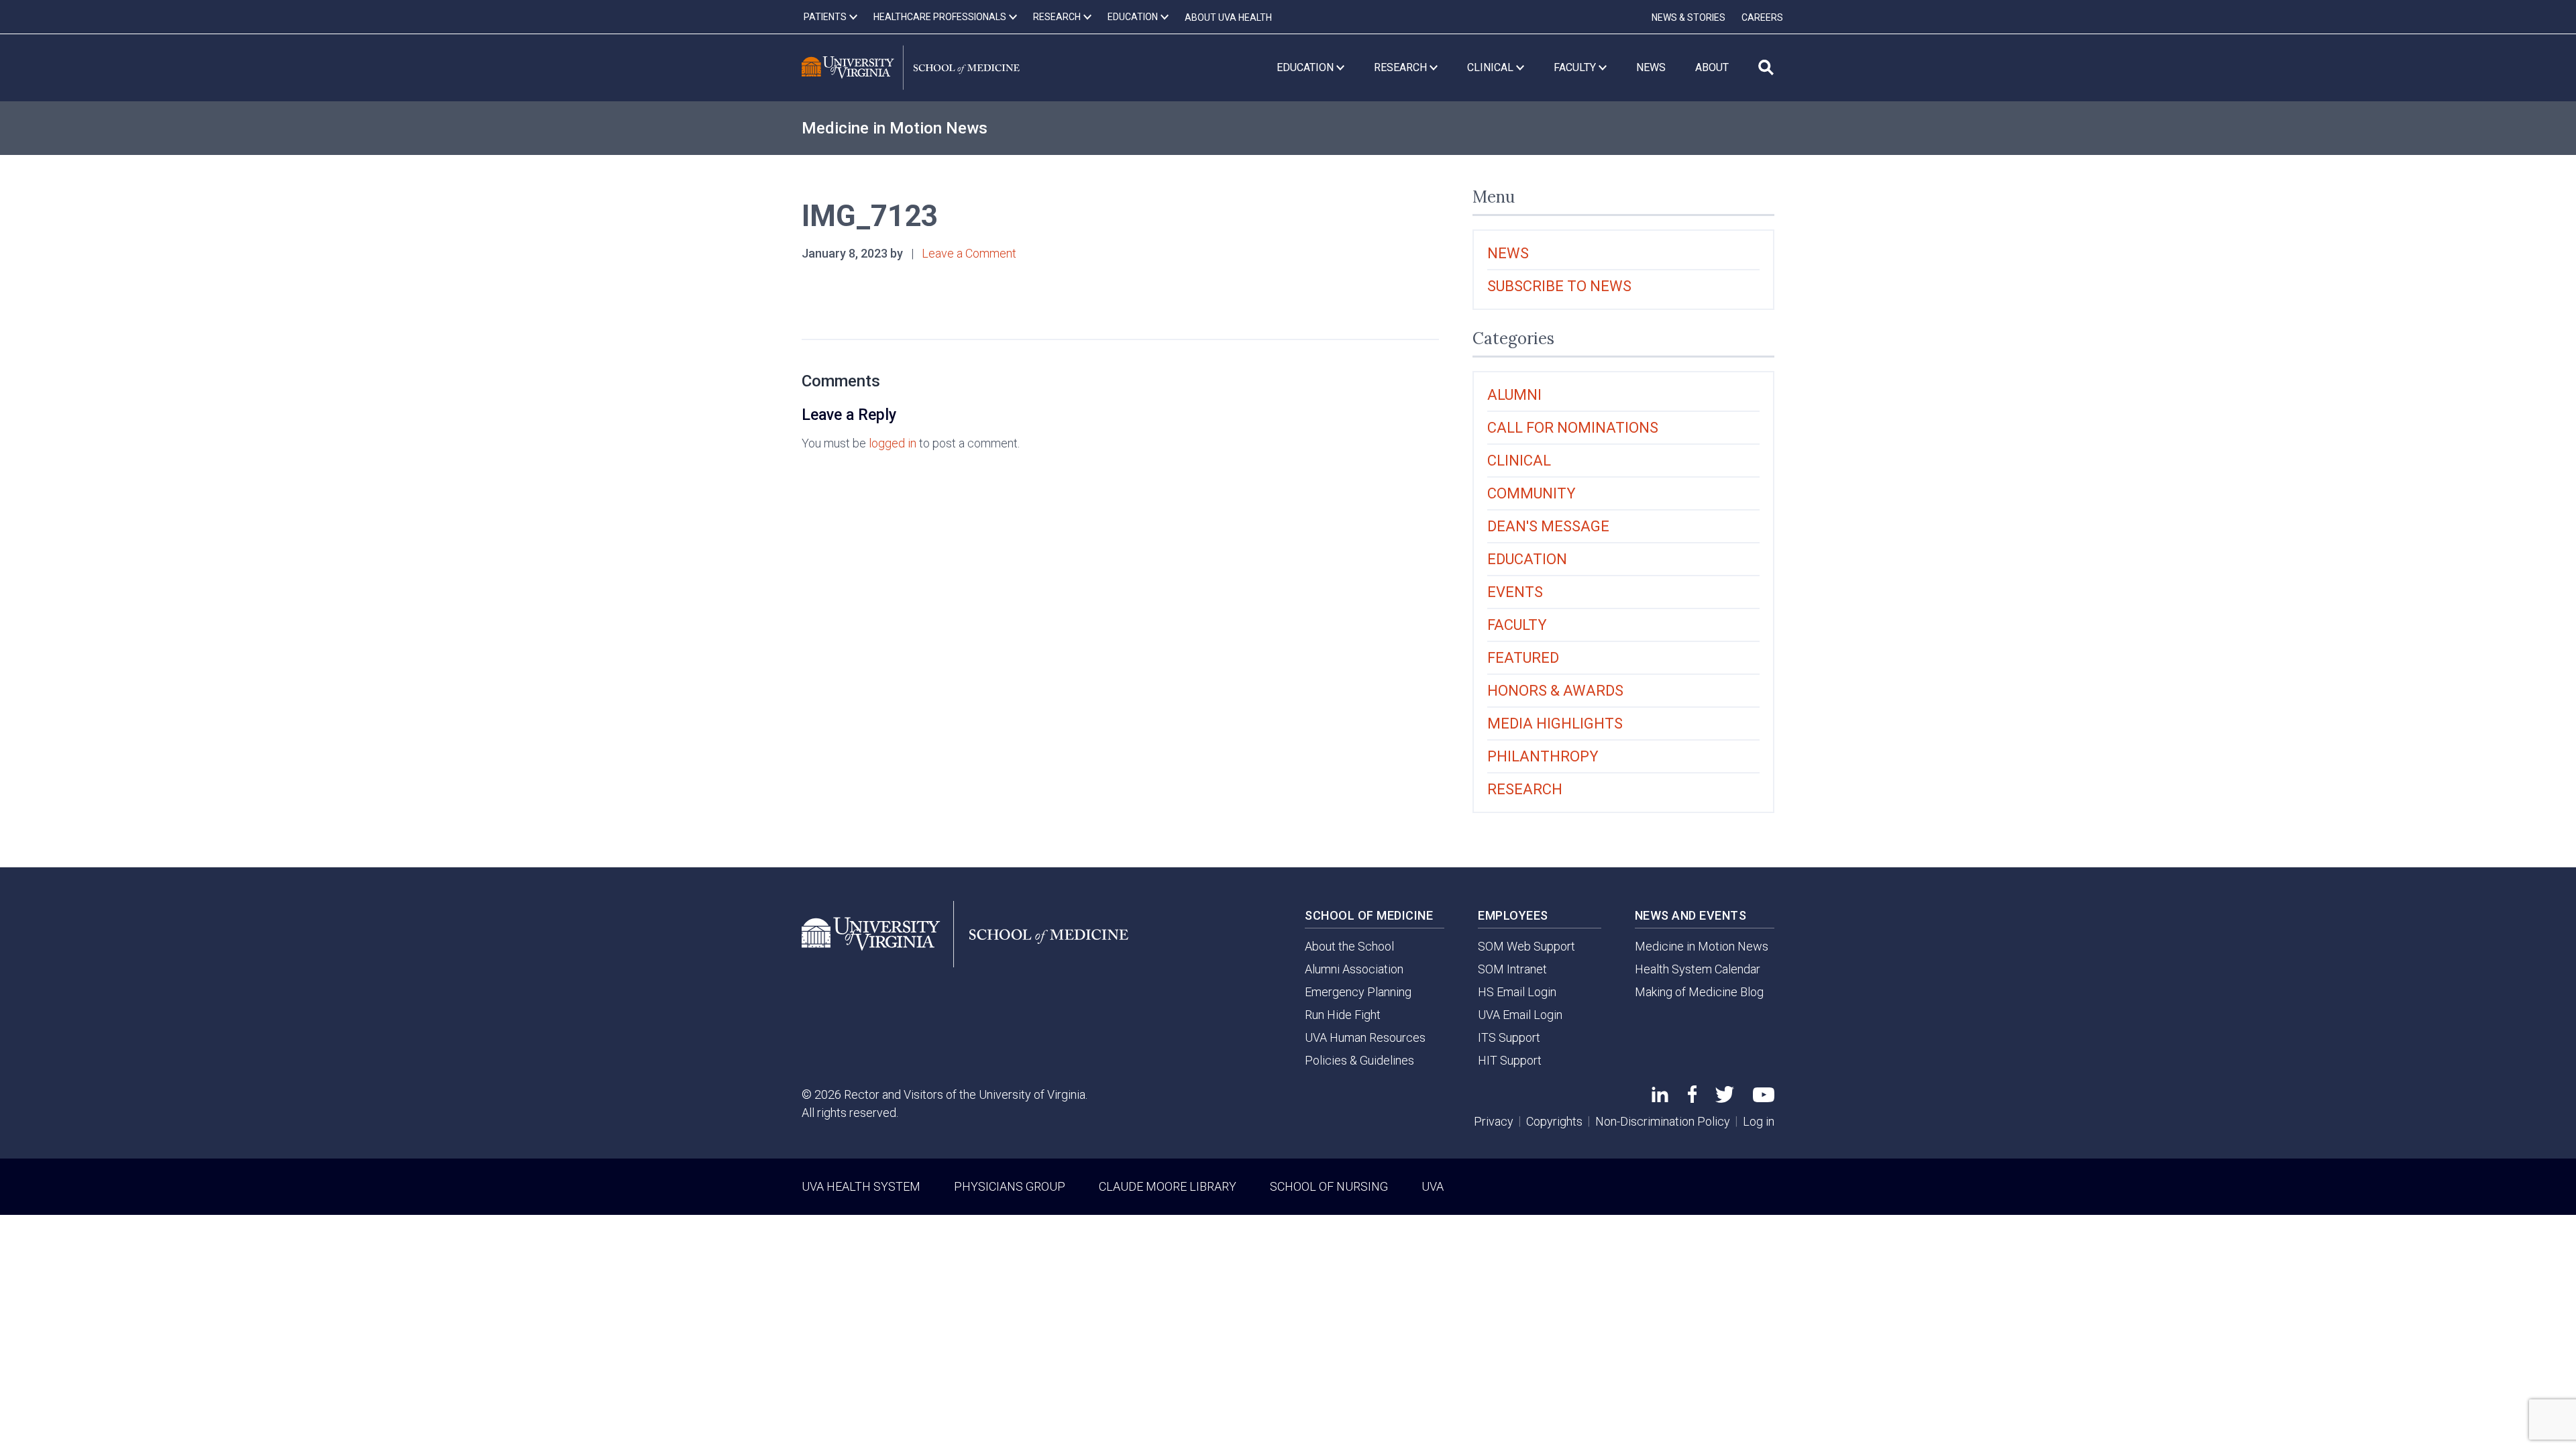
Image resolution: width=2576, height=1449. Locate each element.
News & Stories (1688, 17)
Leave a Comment (969, 253)
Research (1525, 789)
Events (1515, 592)
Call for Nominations (1573, 428)
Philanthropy (1543, 756)
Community (1532, 493)
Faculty (1517, 625)
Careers (1762, 17)
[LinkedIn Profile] (1660, 1098)
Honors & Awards (1555, 691)
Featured (1523, 658)
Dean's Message (1548, 526)
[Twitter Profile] (1725, 1098)
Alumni (1514, 395)
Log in (1759, 1121)
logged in (893, 443)
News (1508, 253)
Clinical (1519, 461)
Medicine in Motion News (895, 128)
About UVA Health (1228, 17)
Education (1527, 559)
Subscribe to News (1559, 286)
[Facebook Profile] (1692, 1098)
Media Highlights (1555, 723)
